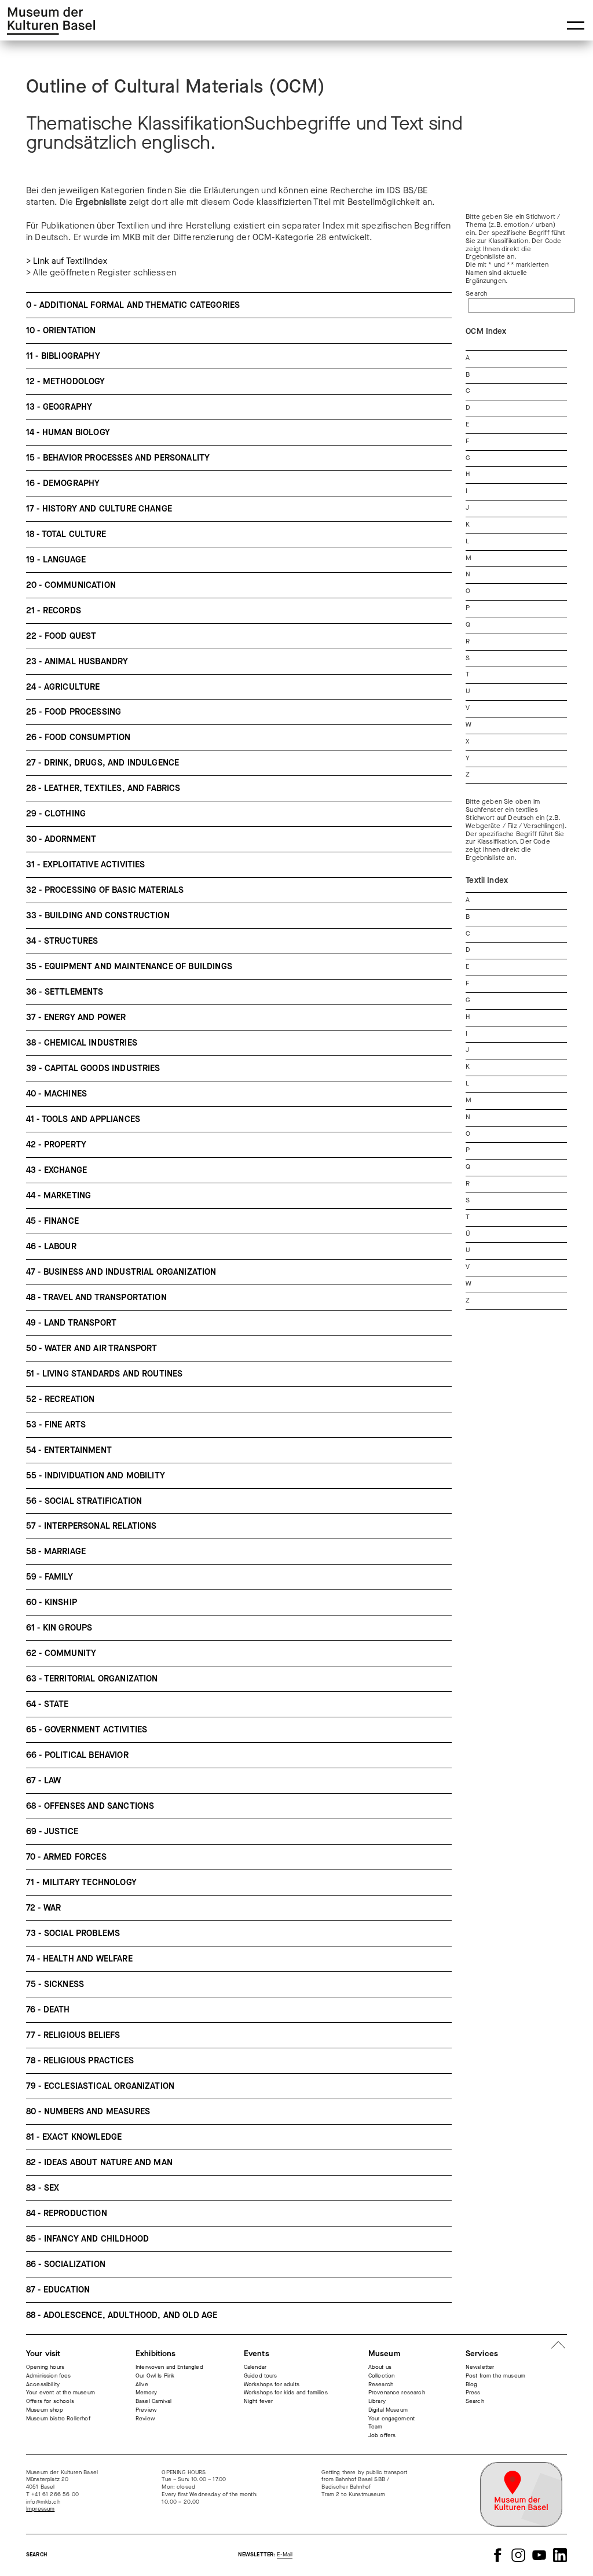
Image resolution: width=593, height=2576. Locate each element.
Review (145, 2419)
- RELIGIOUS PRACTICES (80, 2061)
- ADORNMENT (61, 839)
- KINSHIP (52, 1602)
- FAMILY (50, 1577)
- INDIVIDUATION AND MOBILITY (96, 1476)
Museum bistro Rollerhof (58, 2419)
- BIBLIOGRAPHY (63, 356)
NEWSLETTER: (266, 2555)
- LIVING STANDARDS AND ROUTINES (104, 1374)
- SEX (43, 2188)
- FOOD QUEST (61, 636)
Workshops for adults (272, 2384)
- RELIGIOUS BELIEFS (73, 2035)
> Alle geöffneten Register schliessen (101, 273)
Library (377, 2401)
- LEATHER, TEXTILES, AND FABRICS (103, 788)
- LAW (43, 1781)
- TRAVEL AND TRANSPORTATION (96, 1298)
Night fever (259, 2401)
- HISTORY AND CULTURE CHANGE (99, 509)
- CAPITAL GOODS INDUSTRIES (93, 1068)
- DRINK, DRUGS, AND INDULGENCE (103, 763)
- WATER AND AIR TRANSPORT (92, 1348)
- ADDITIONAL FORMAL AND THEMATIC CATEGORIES (133, 305)
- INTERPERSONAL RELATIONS (91, 1526)
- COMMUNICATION (71, 585)
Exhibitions (156, 2354)
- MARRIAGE (56, 1552)
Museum (384, 2354)
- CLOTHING (56, 814)
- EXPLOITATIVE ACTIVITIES (86, 865)
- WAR (43, 1908)
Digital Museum (388, 2410)
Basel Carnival (153, 2401)
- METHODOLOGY (66, 382)
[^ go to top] (558, 2346)
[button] (576, 25)
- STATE (47, 1704)
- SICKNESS (55, 1984)
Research (381, 2384)
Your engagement (391, 2419)
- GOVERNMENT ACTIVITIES (87, 1730)
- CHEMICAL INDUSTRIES (82, 1043)
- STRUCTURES (62, 941)
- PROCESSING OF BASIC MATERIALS (105, 890)
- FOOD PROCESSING (74, 712)
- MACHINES (56, 1094)
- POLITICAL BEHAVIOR (77, 1755)
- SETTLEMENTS (65, 992)
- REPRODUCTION (67, 2213)
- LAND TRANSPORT (71, 1323)
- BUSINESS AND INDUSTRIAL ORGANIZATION (121, 1272)
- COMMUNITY (61, 1653)
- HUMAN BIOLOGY (68, 433)
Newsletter (480, 2367)
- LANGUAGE (56, 560)
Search (476, 294)
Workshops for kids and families (286, 2393)
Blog (472, 2384)
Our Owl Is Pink (155, 2376)
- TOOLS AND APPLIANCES (83, 1119)
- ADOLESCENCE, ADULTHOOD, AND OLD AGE (122, 2315)
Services (482, 2354)
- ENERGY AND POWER (76, 1017)
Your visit (43, 2354)
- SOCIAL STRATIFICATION (84, 1501)
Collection (382, 2376)
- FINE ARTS (56, 1425)
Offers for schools (50, 2401)
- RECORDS (54, 611)
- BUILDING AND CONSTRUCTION (98, 916)
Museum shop (45, 2410)
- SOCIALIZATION (66, 2264)
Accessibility (43, 2384)
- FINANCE (52, 1221)
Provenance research (397, 2393)
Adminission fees (49, 2376)
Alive (142, 2384)
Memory (146, 2393)
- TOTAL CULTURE (66, 534)
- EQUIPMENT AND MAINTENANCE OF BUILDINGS (129, 967)
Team (376, 2427)
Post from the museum (495, 2376)
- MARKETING (58, 1196)
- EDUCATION (58, 2290)
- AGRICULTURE (63, 687)
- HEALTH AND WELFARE (79, 1959)
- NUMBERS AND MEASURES (88, 2112)
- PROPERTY (56, 1145)
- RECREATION (60, 1399)
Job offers (382, 2435)
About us (380, 2367)
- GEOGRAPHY (59, 407)
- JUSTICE (52, 1832)
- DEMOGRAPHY (63, 483)
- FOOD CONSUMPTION (78, 737)
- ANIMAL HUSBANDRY (77, 662)
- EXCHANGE (56, 1170)
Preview (146, 2410)
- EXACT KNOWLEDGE (74, 2137)
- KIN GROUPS (59, 1628)
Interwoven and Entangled (169, 2367)
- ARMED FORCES (66, 1857)
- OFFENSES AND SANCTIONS (90, 1806)
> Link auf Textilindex (67, 261)
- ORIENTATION (61, 331)
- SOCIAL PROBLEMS (73, 1933)
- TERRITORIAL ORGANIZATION (92, 1679)
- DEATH (48, 2010)
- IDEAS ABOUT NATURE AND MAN (99, 2163)
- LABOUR (51, 1247)
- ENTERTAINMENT (69, 1450)
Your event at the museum (61, 2393)
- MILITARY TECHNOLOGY (81, 1883)
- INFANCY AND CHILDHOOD (87, 2239)
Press (473, 2393)
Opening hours (45, 2367)
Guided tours (261, 2376)
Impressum (40, 2509)
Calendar (255, 2367)
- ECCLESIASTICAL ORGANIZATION (100, 2086)
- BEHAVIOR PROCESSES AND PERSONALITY (118, 458)
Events (257, 2354)
